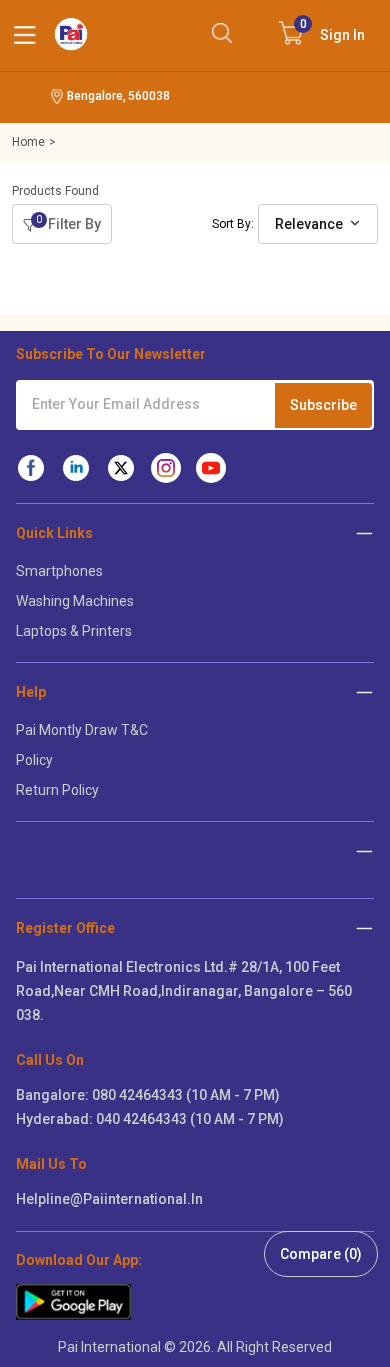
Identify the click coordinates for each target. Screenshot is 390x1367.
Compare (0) (321, 1254)
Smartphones (59, 571)
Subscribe (323, 405)
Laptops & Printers (74, 631)
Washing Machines (75, 601)
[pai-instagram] (166, 468)
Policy (34, 760)
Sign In (333, 30)
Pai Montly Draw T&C (82, 730)
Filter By (68, 223)
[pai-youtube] (211, 468)
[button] (364, 927)
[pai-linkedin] (76, 468)
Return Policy (57, 790)
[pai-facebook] (31, 468)
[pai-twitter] (121, 468)
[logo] (71, 34)
